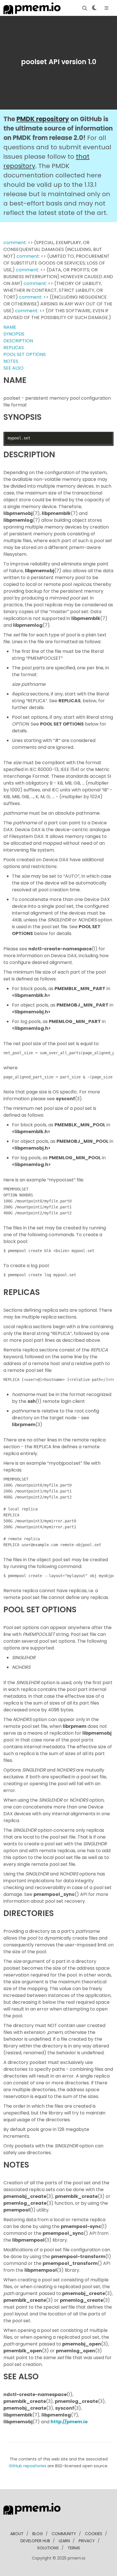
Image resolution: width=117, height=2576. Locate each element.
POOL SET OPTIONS (25, 354)
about (17, 2534)
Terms (74, 2548)
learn (64, 2541)
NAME (10, 327)
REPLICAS (14, 348)
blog (38, 2534)
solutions (48, 2548)
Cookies (94, 2534)
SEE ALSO (13, 368)
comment (15, 243)
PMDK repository (43, 119)
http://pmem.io (69, 2422)
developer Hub (35, 2541)
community (64, 2534)
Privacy (87, 2541)
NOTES (11, 361)
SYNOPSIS (14, 334)
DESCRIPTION (18, 341)
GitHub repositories (28, 2466)
